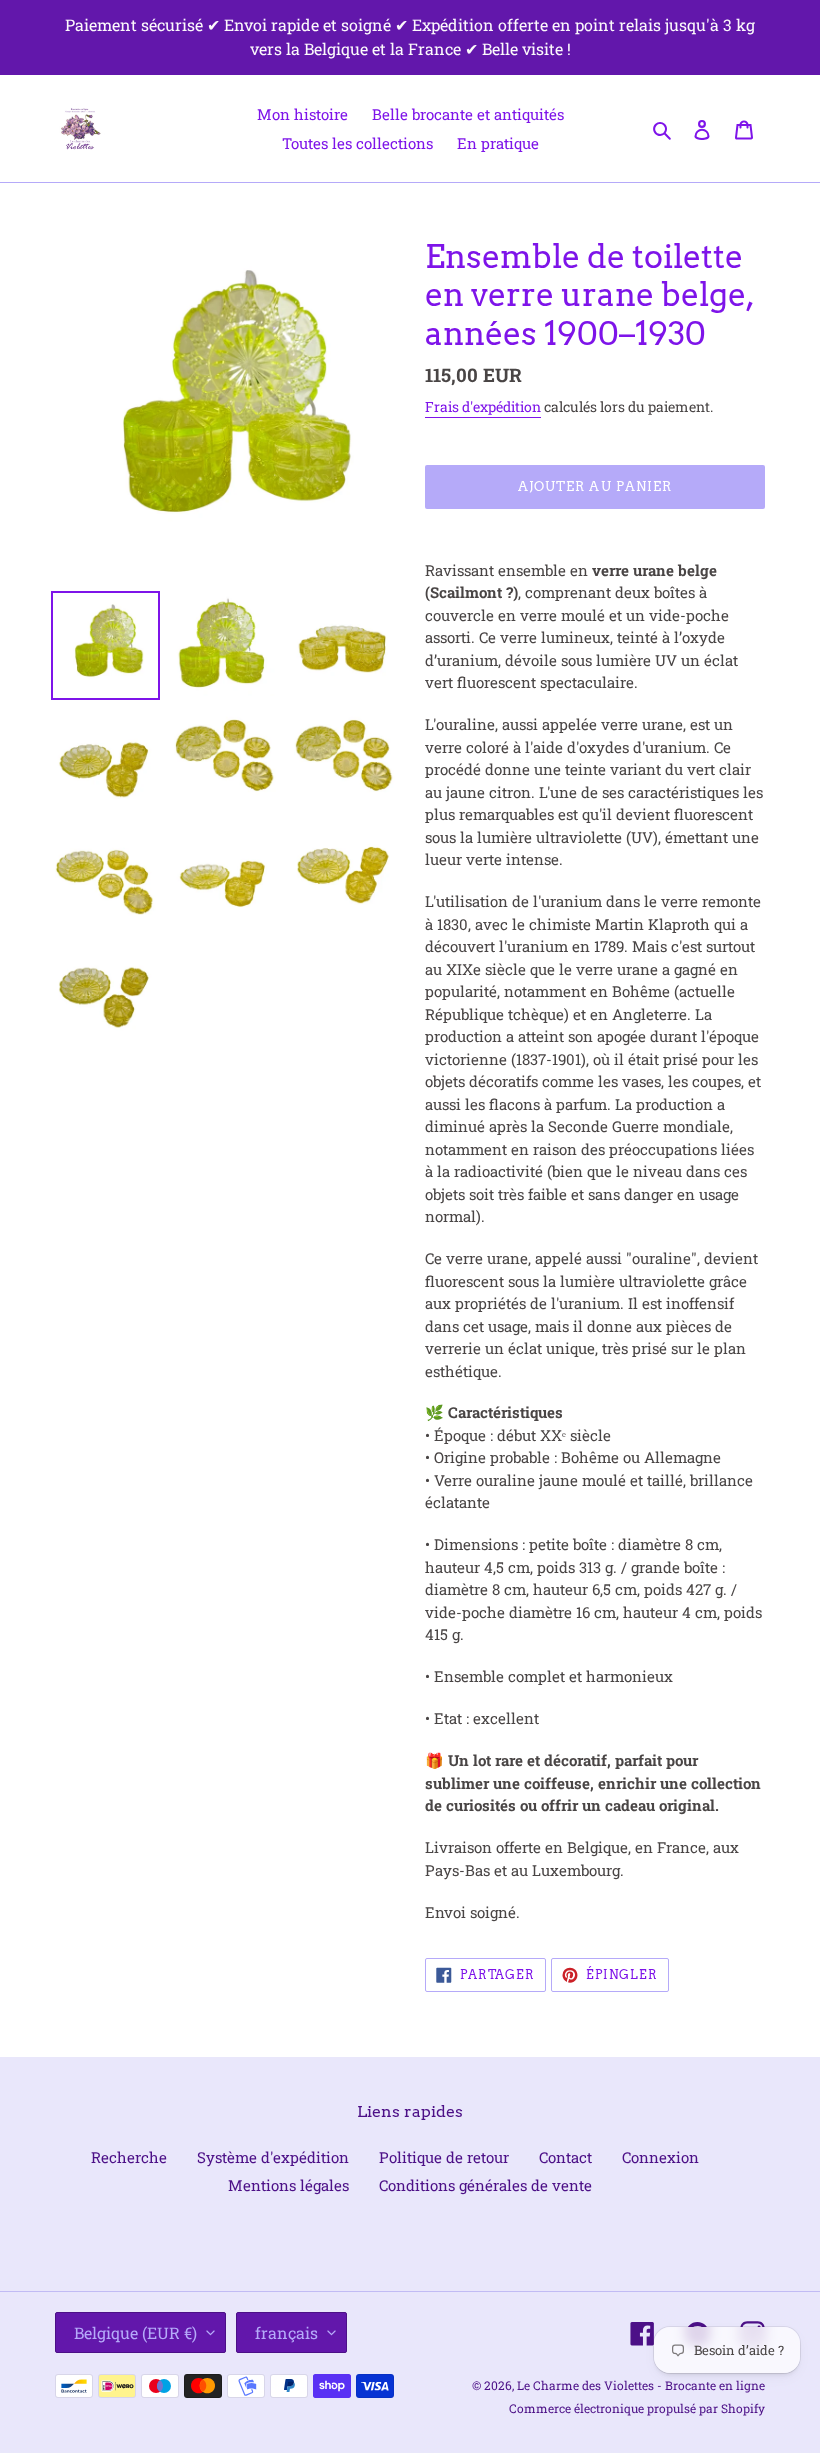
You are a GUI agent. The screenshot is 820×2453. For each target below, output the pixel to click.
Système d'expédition (273, 2157)
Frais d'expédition (483, 406)
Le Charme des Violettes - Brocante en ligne (641, 2385)
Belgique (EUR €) (135, 2332)
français (286, 2332)
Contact (565, 2157)
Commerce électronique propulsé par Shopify (637, 2408)
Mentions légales (288, 2185)
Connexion (660, 2157)
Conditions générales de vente (485, 2185)
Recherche (129, 2157)
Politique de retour (444, 2157)
